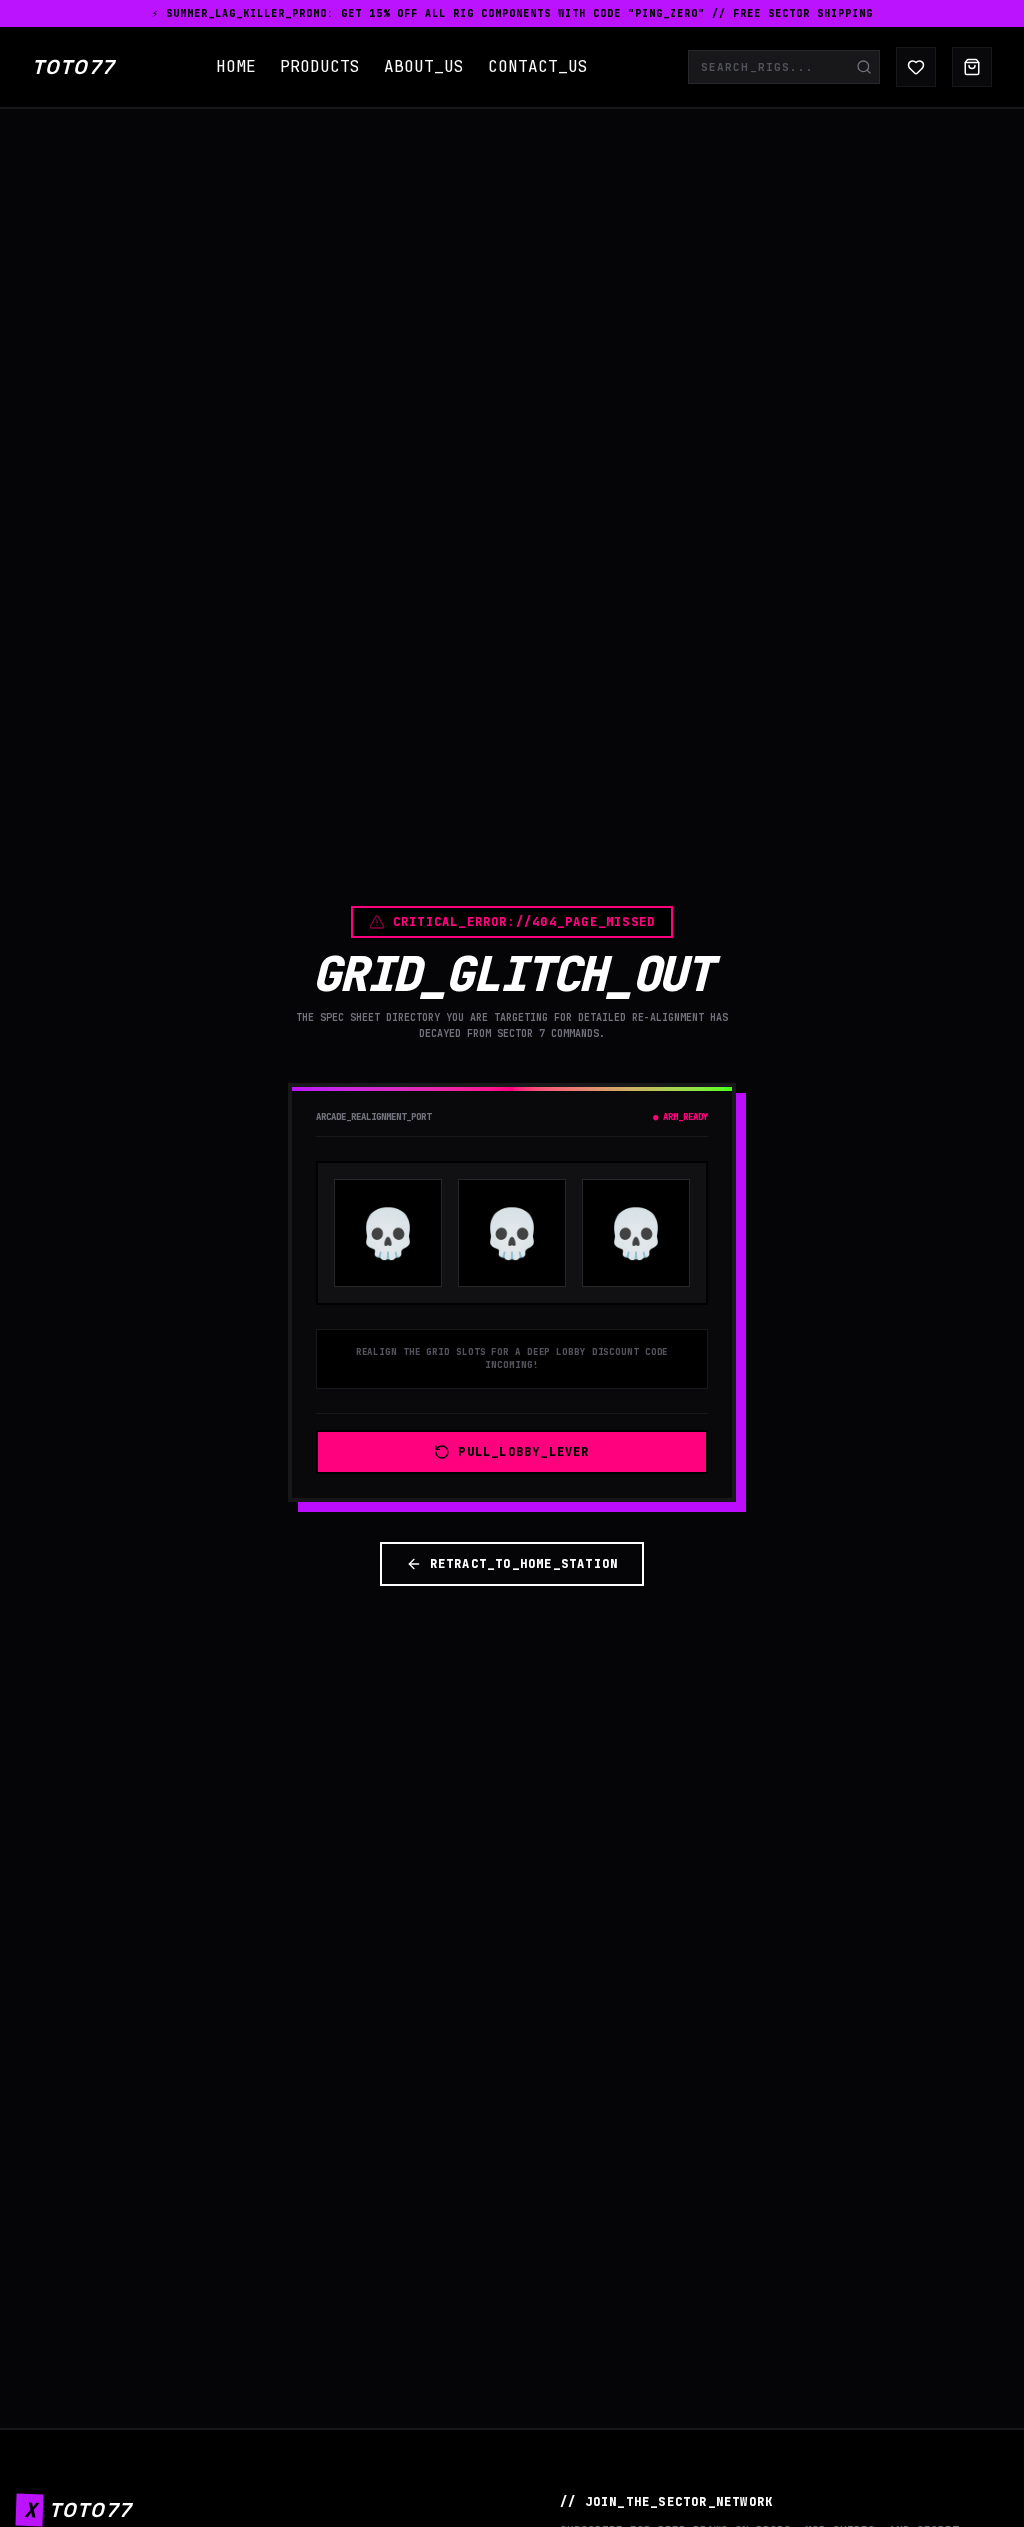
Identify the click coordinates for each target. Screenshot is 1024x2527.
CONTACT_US (538, 66)
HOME (236, 66)
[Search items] (864, 67)
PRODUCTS (320, 66)
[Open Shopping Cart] (972, 67)
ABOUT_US (424, 66)
